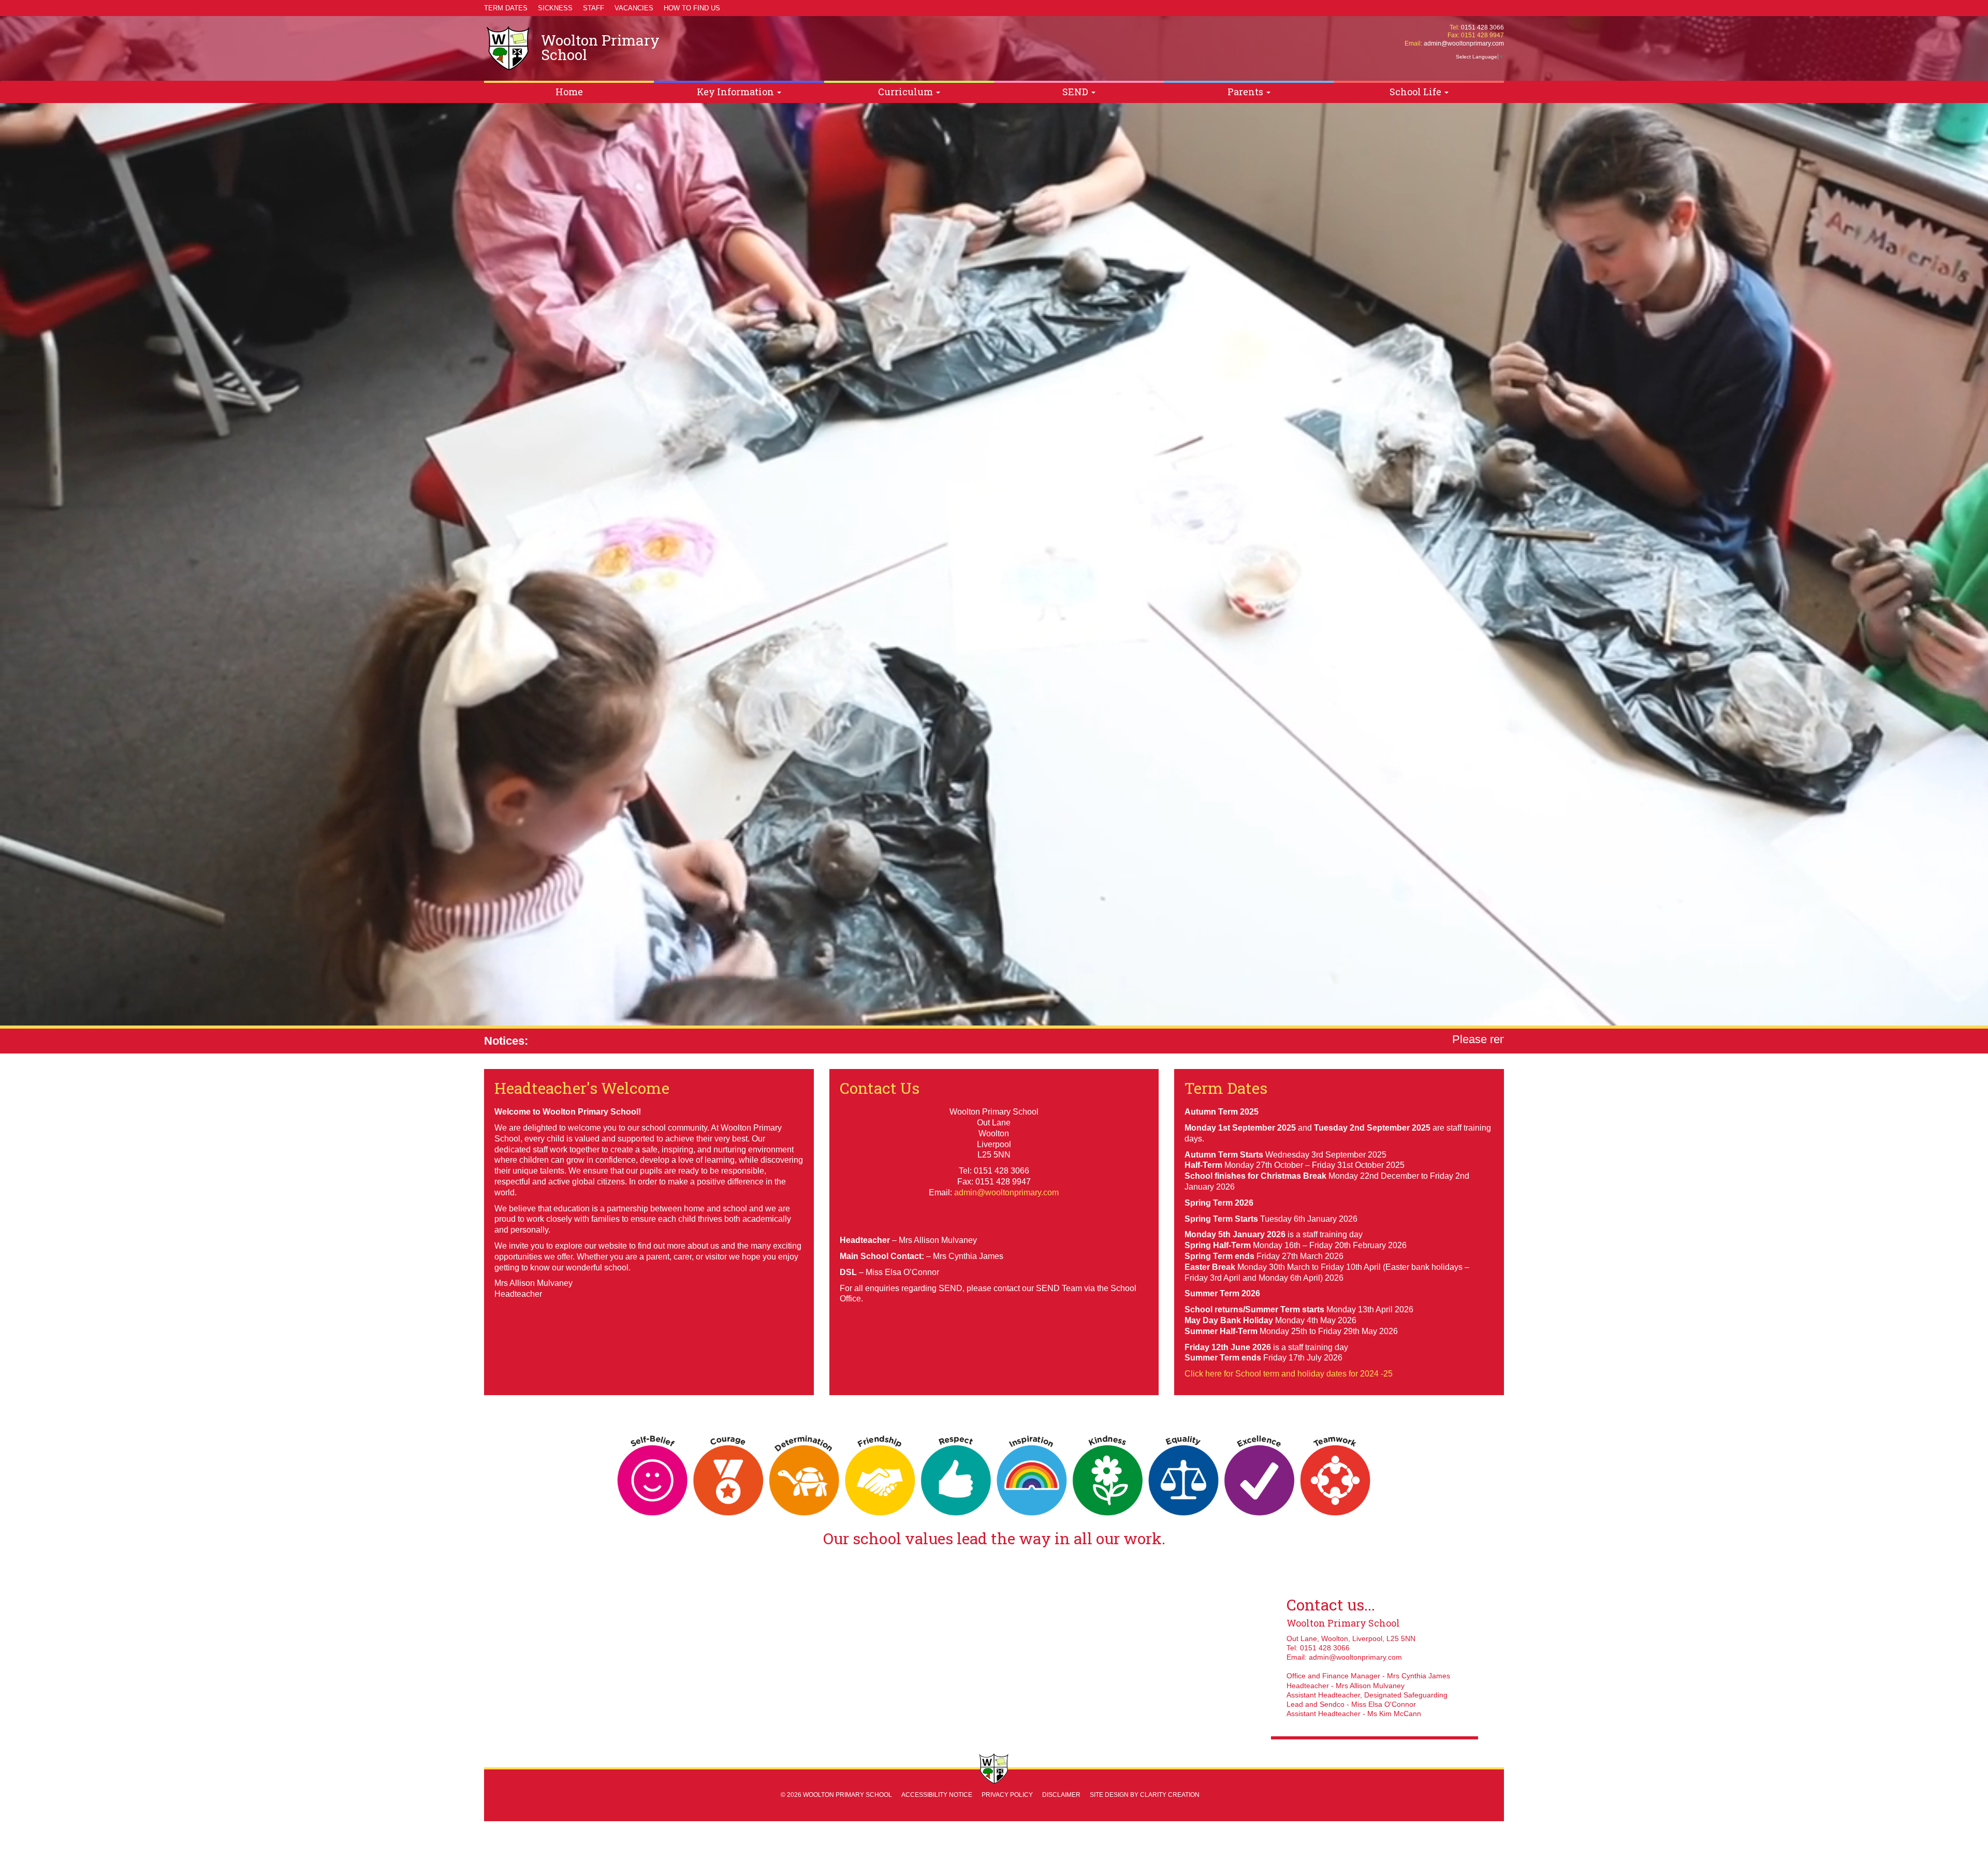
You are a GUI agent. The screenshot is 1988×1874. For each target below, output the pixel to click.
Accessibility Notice (937, 1795)
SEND (1076, 92)
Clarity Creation (1170, 1795)
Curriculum (907, 92)
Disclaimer (1061, 1795)
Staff (594, 8)
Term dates (506, 8)
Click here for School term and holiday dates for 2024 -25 (1289, 1374)
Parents (1246, 92)
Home (569, 92)
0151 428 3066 (1482, 27)
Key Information (736, 92)
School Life (1416, 92)
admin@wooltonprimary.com (1464, 43)
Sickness (555, 8)
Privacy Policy (1007, 1795)
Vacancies (634, 8)
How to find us (692, 8)
